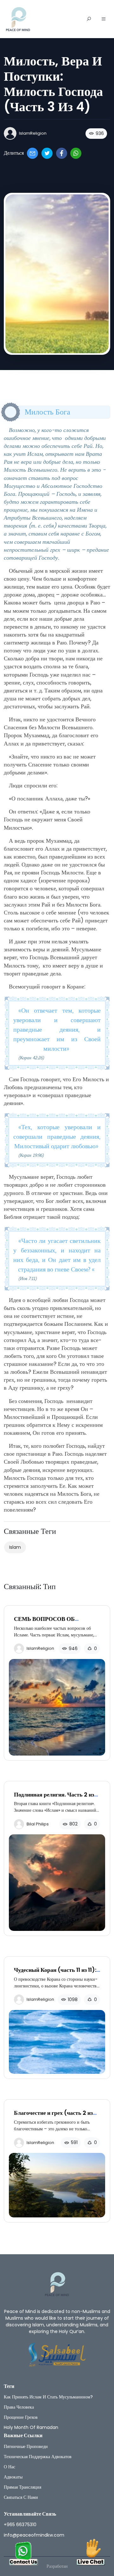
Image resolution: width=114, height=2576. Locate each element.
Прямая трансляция (22, 2487)
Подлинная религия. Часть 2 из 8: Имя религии (54, 1798)
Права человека (19, 2407)
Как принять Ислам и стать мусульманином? (48, 2397)
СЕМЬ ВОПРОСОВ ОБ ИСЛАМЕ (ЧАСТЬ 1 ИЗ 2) (49, 1622)
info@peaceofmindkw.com (34, 2535)
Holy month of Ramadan (31, 2427)
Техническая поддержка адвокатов (38, 2457)
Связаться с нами (21, 2497)
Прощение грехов (21, 2417)
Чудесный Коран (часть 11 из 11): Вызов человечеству (55, 1973)
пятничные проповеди (26, 2446)
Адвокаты (13, 2477)
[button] (104, 19)
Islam (15, 1547)
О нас (9, 2467)
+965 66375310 (20, 2525)
